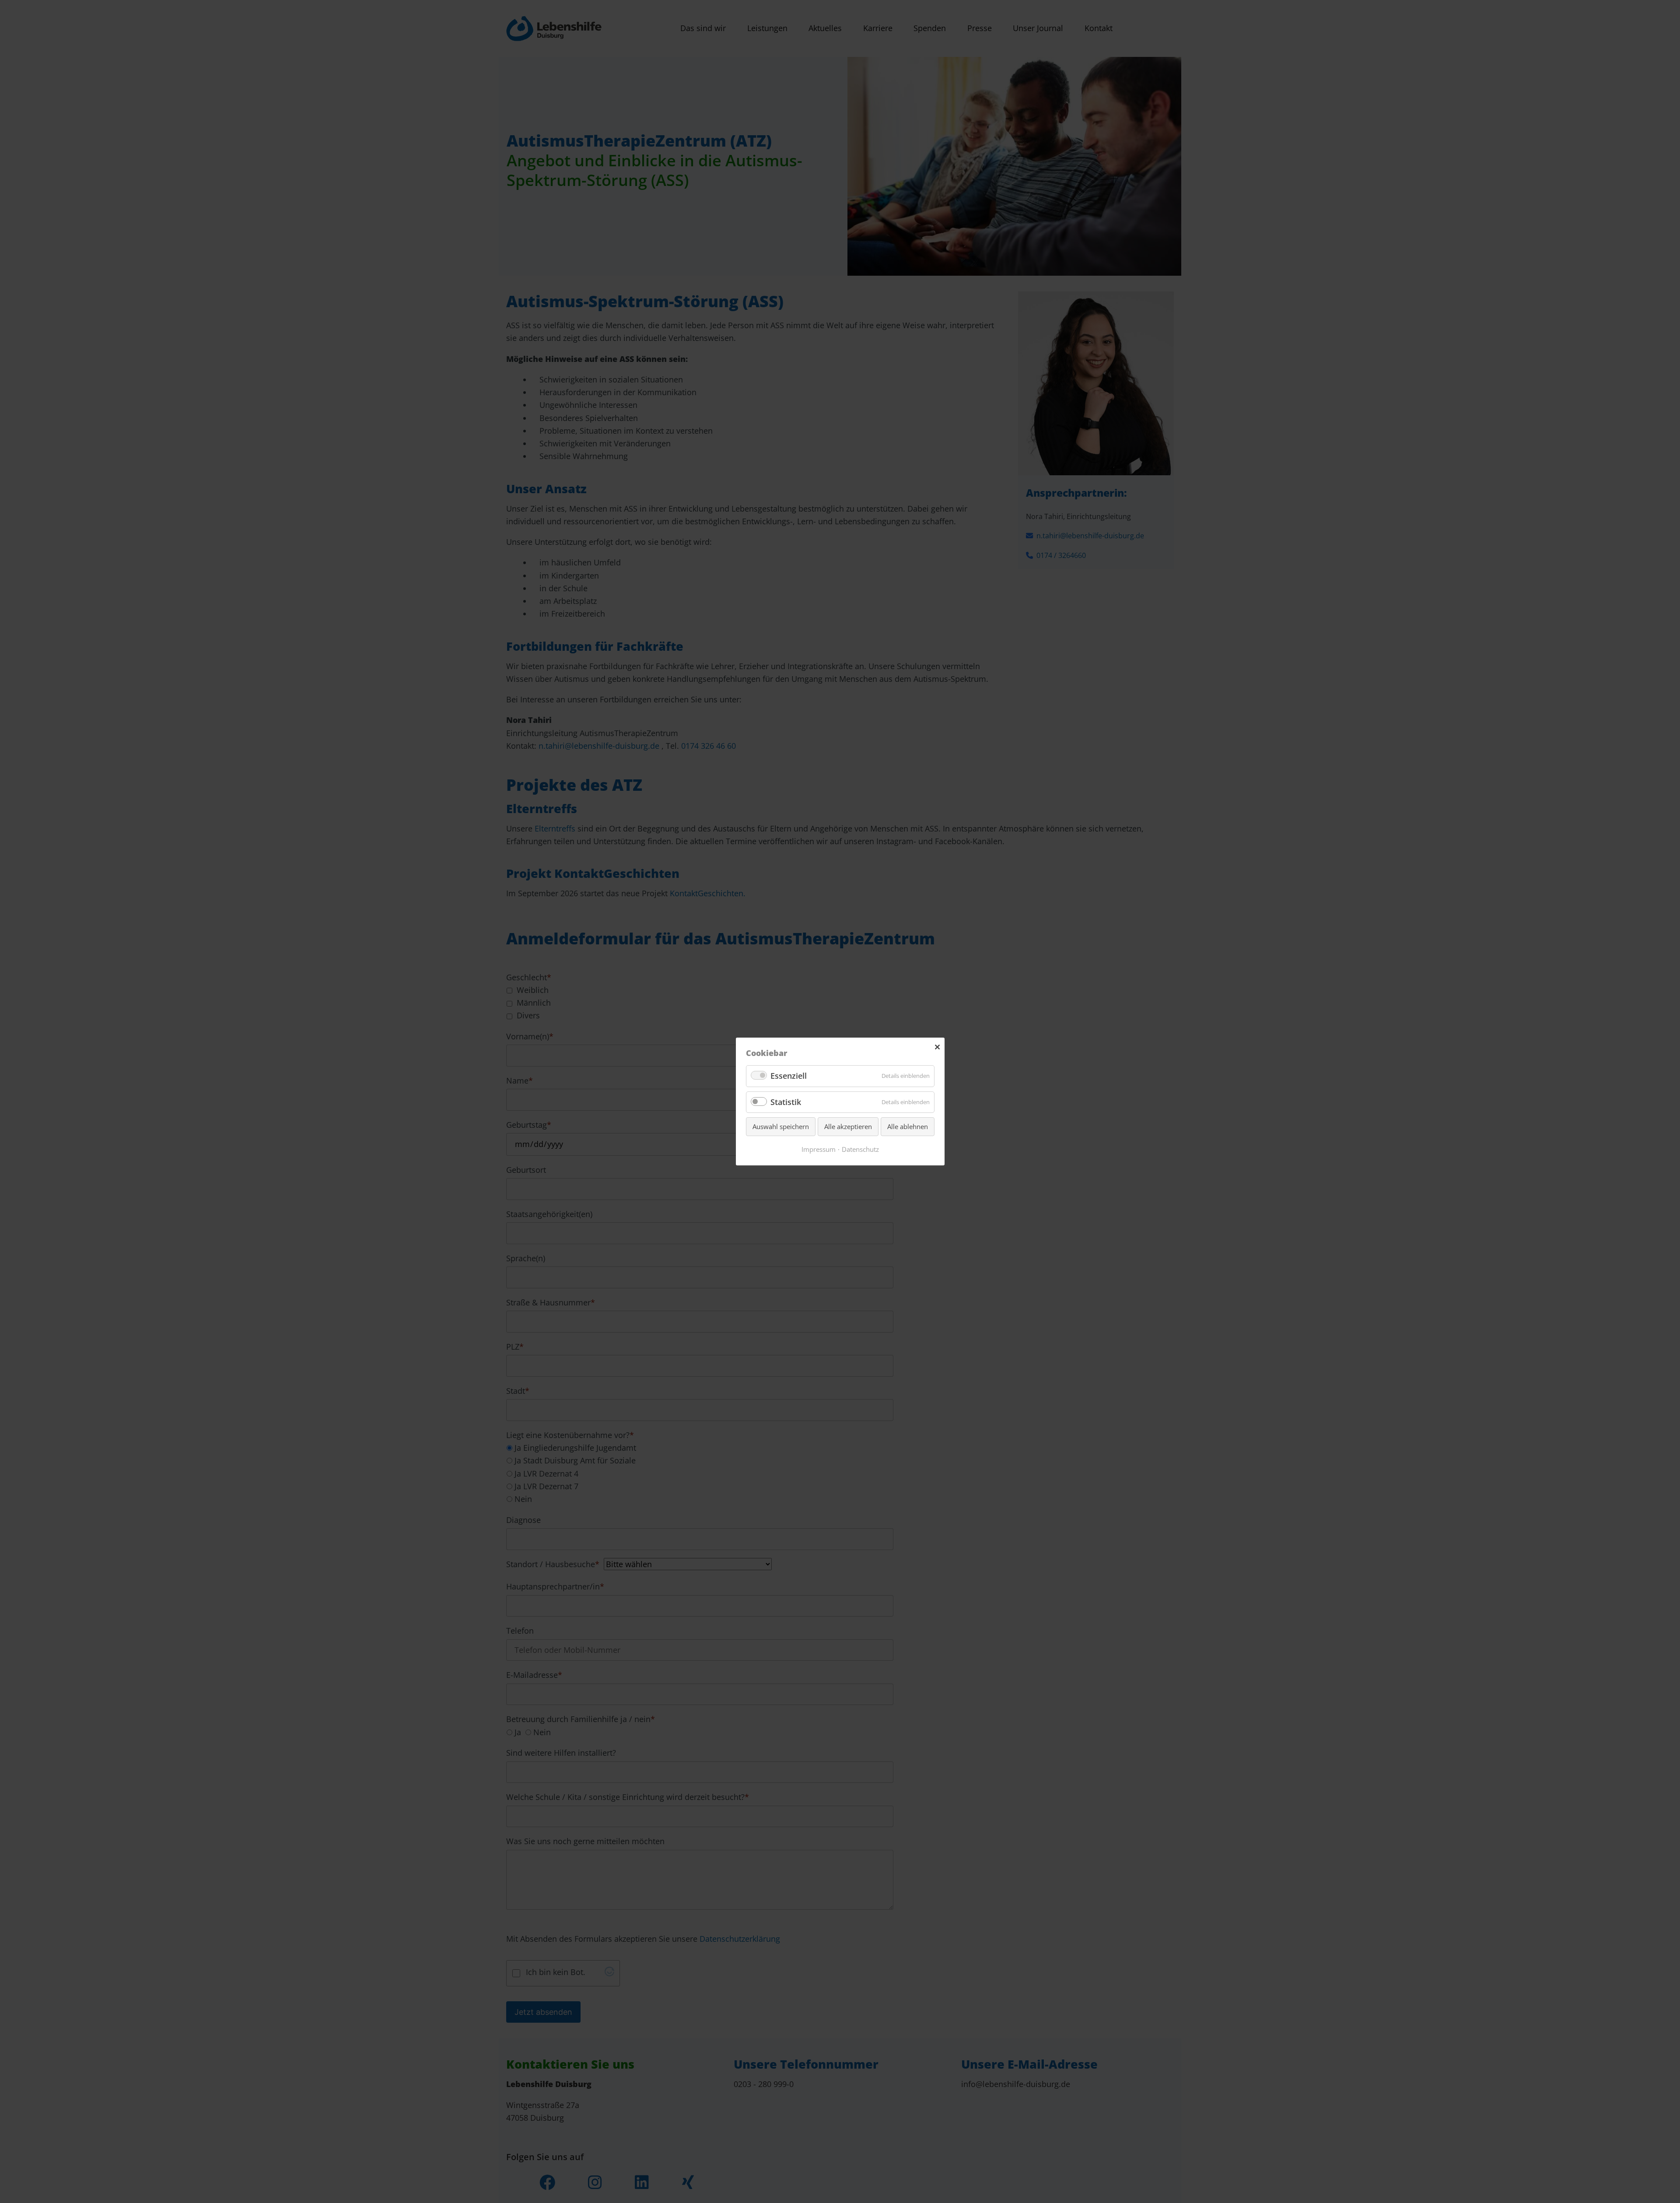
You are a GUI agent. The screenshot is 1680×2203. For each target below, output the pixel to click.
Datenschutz (860, 1149)
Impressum (819, 1149)
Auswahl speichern (781, 1126)
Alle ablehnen (908, 1126)
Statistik (786, 1102)
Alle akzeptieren (848, 1126)
